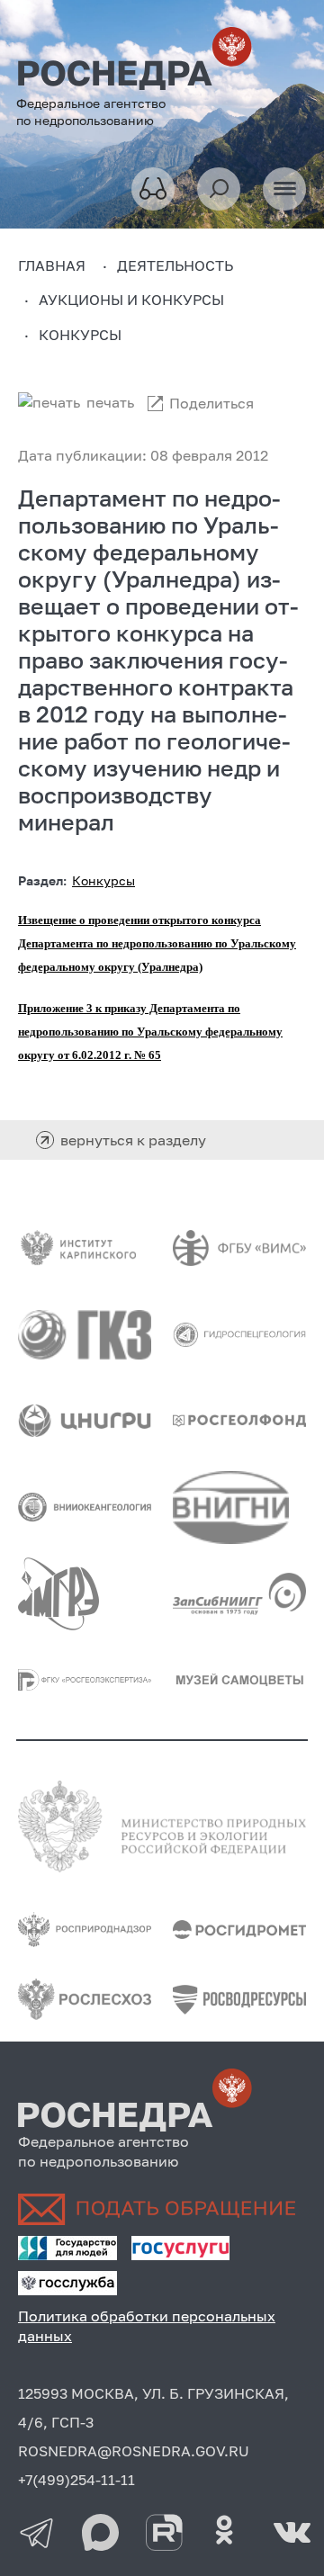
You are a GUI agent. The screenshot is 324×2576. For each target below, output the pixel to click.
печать (110, 402)
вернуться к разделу (133, 1140)
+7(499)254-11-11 (76, 2480)
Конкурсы (103, 880)
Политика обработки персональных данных (147, 2326)
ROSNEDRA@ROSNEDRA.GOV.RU (134, 2451)
